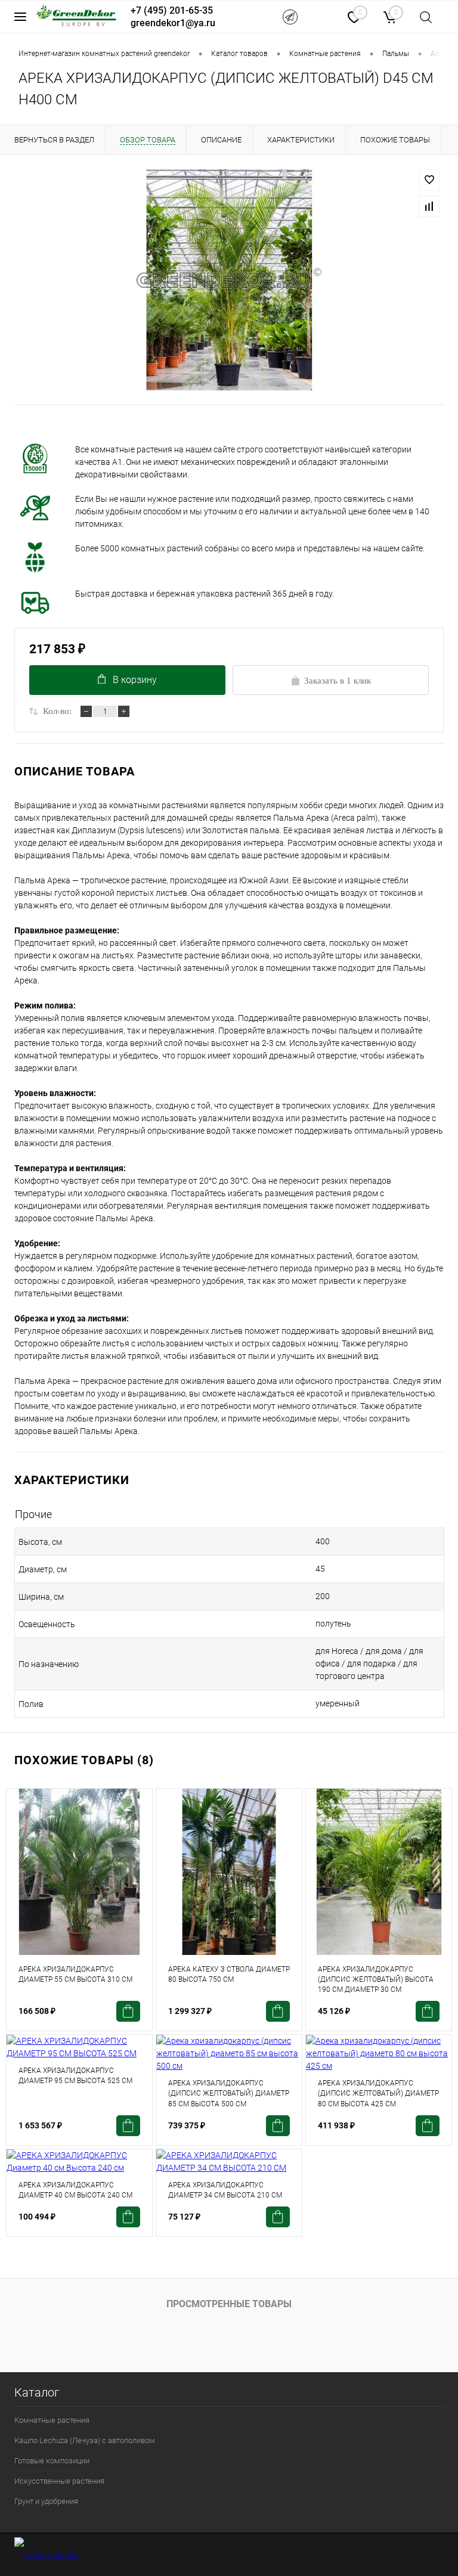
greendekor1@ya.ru (173, 23)
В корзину (135, 680)
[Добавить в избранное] (429, 180)
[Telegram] (290, 17)
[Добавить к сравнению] (429, 206)
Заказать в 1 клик (338, 681)
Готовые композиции (52, 2461)
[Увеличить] (229, 280)
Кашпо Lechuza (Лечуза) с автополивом (85, 2440)
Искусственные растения (59, 2481)
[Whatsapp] (323, 16)
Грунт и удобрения (46, 2501)
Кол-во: (57, 711)
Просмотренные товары (229, 2304)
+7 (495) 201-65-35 (172, 10)
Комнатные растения (52, 2420)
